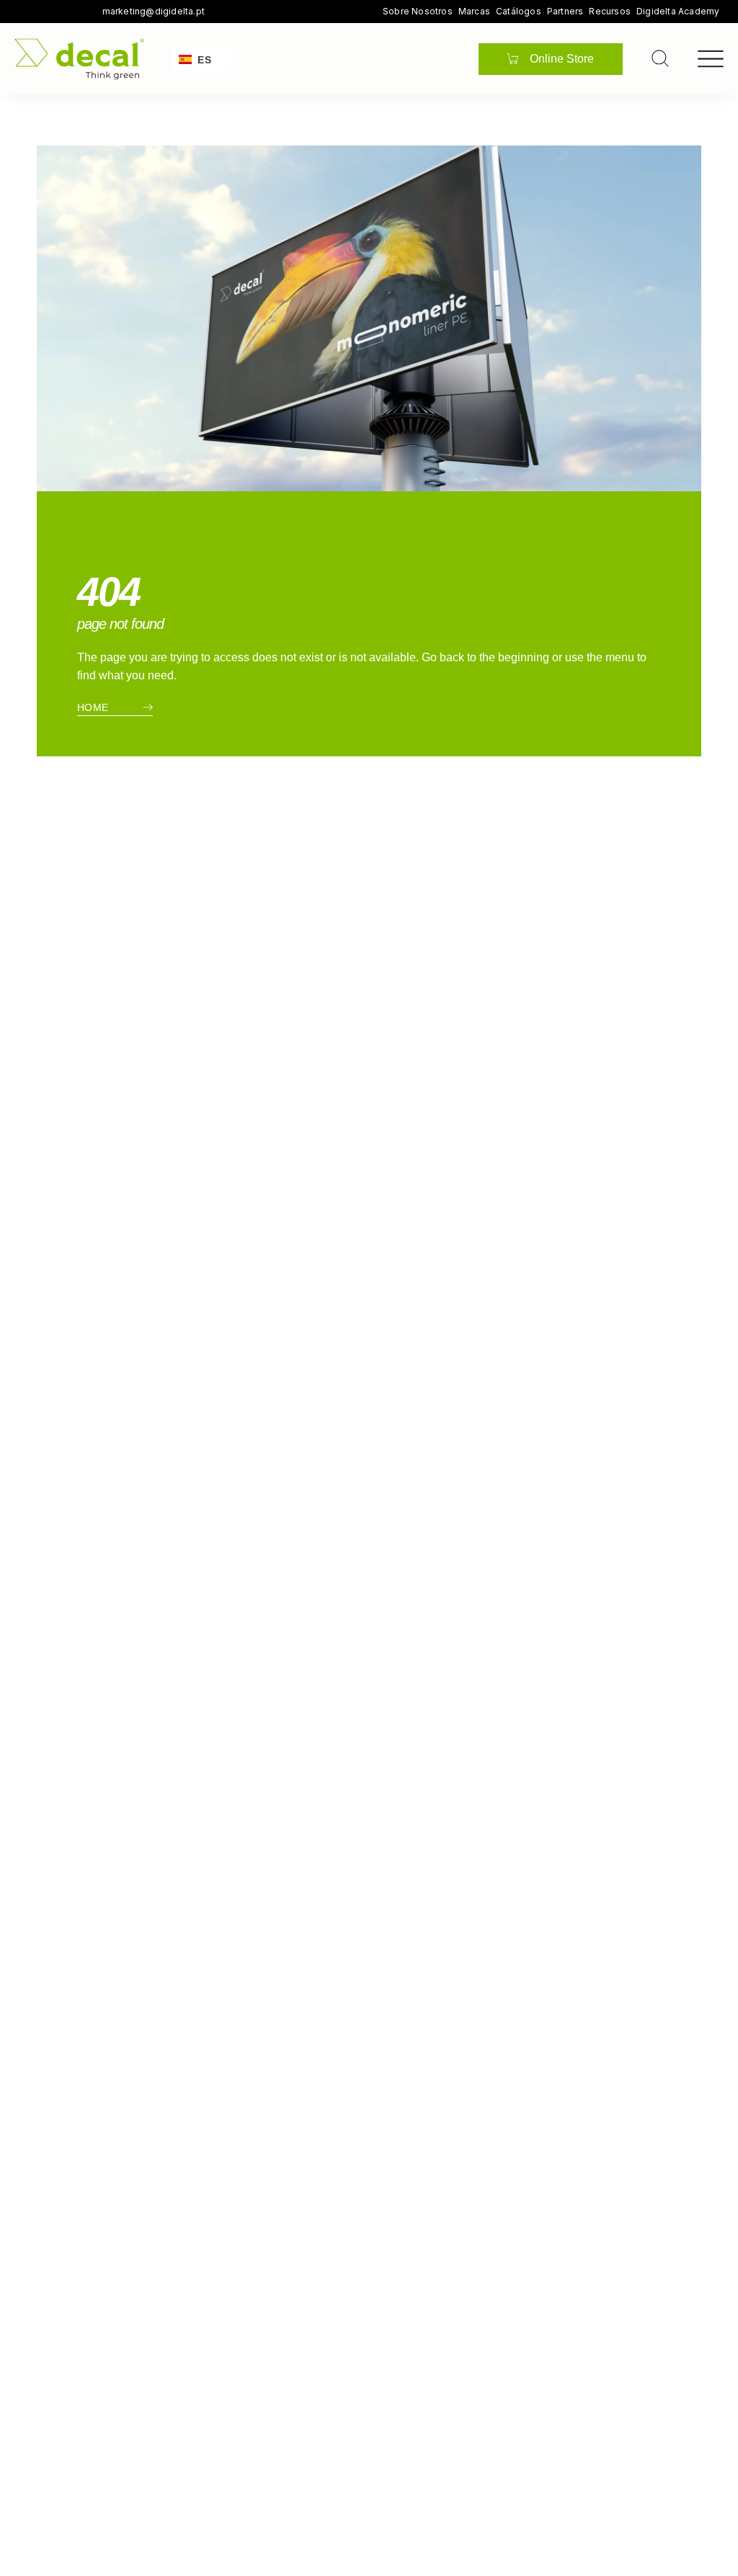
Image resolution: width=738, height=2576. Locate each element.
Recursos (610, 12)
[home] (79, 59)
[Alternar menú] (711, 59)
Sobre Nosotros (418, 12)
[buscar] (660, 58)
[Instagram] (45, 12)
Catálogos (519, 12)
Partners (565, 12)
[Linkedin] (85, 12)
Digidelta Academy (678, 12)
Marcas (474, 12)
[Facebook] (25, 12)
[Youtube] (65, 12)
